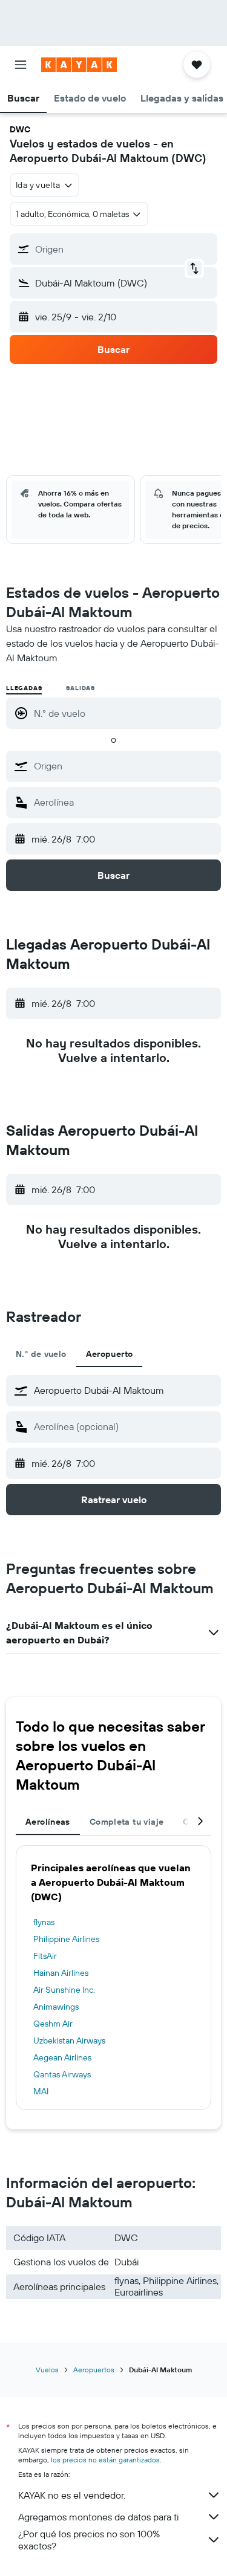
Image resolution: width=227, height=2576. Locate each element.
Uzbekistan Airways (69, 2040)
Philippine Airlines (66, 1939)
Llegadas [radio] (24, 688)
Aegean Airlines (62, 2057)
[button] (21, 65)
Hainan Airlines (61, 1973)
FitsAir (45, 1956)
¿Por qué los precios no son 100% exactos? (89, 2540)
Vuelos (47, 2370)
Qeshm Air (53, 2024)
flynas (44, 1922)
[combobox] (124, 766)
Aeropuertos (94, 2370)
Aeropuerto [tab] (110, 1354)
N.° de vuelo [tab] (41, 1354)
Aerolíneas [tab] (48, 1822)
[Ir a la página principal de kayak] (79, 65)
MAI (41, 2091)
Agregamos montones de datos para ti (98, 2517)
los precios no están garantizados (105, 2460)
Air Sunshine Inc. (64, 1990)
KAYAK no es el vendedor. (72, 2495)
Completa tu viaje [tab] (127, 1822)
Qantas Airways (62, 2074)
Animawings (56, 2007)
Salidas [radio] (81, 688)
